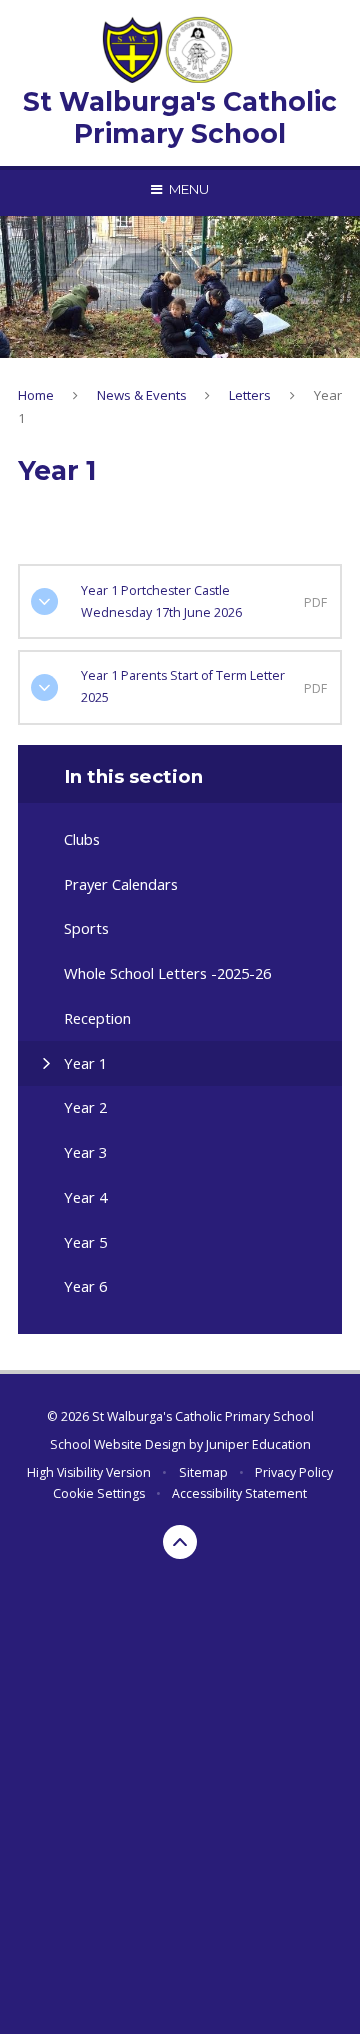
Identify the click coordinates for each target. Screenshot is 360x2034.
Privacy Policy (294, 1472)
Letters (250, 395)
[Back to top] (180, 1542)
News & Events (142, 395)
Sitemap (203, 1472)
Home (36, 395)
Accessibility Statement (239, 1493)
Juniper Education (258, 1444)
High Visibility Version (89, 1472)
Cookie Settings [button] (99, 1493)
